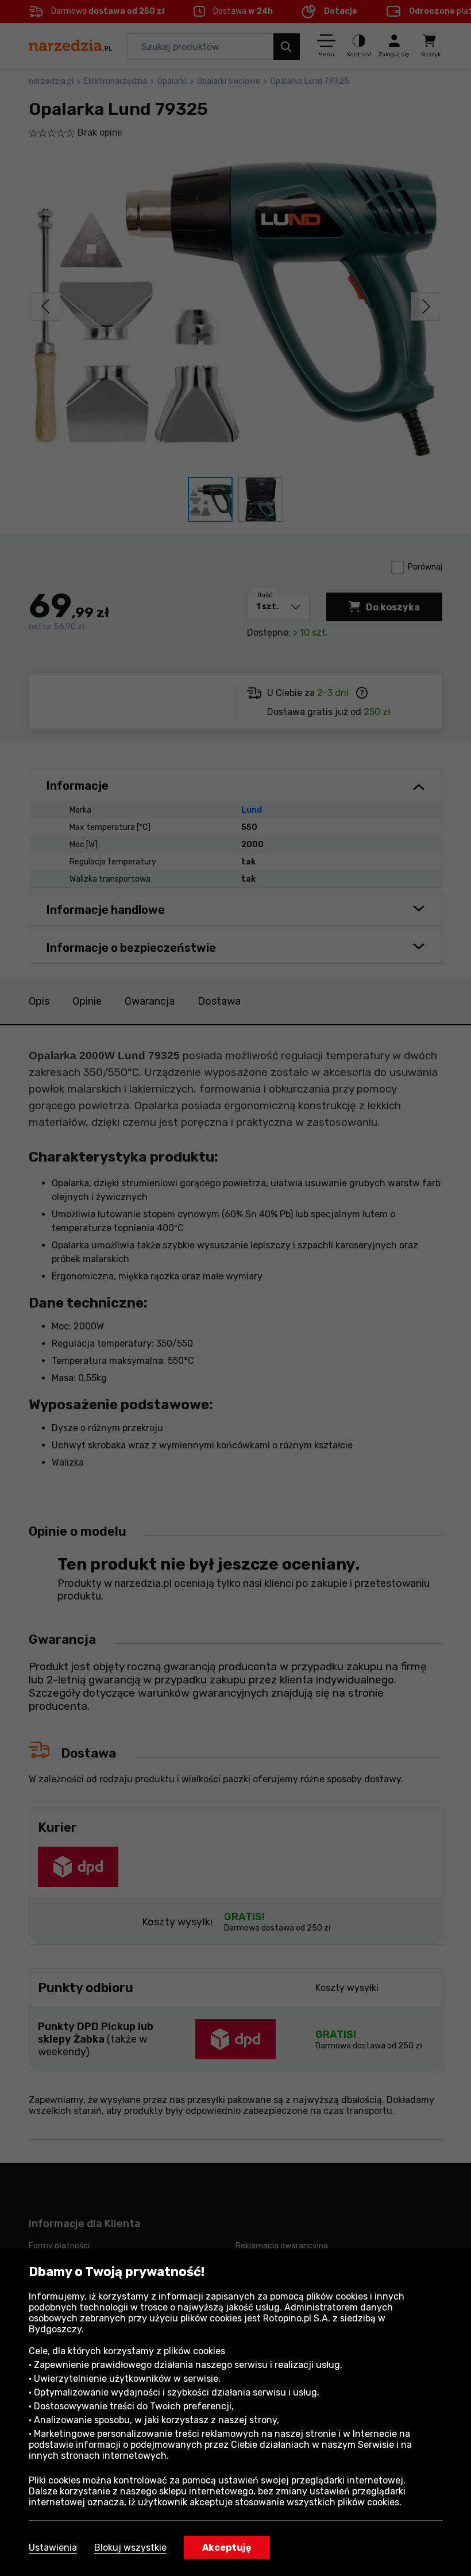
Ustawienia (53, 2548)
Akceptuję (227, 2548)
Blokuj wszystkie (130, 2548)
